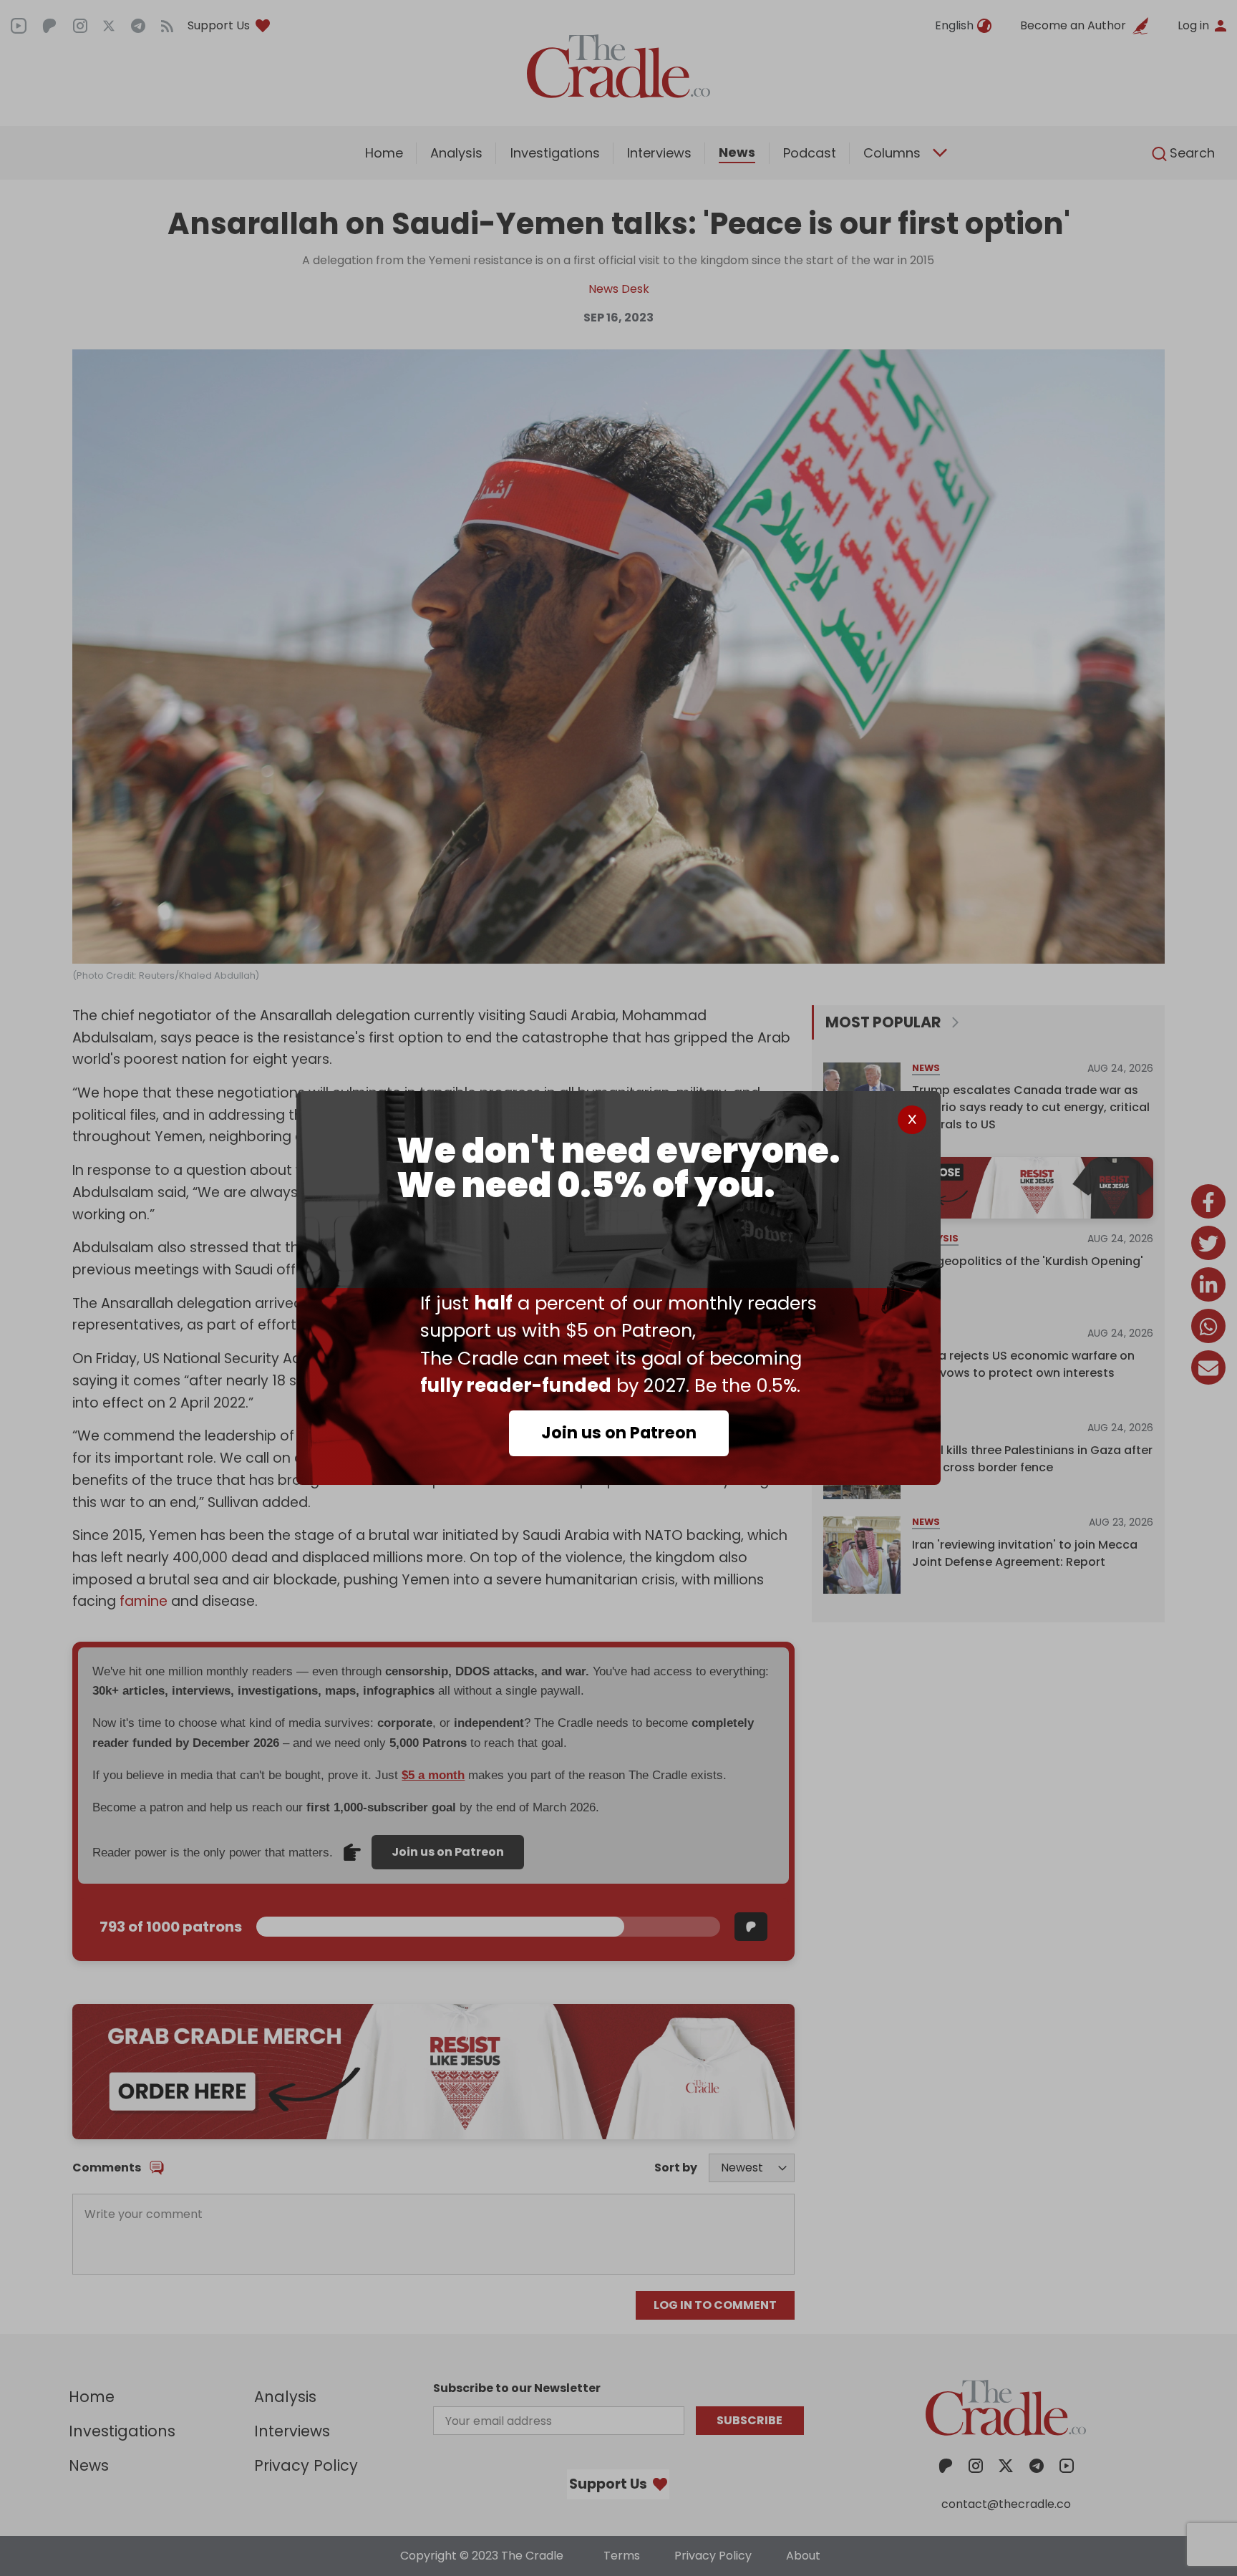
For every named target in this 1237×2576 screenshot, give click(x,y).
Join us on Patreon (619, 1433)
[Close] (912, 1120)
